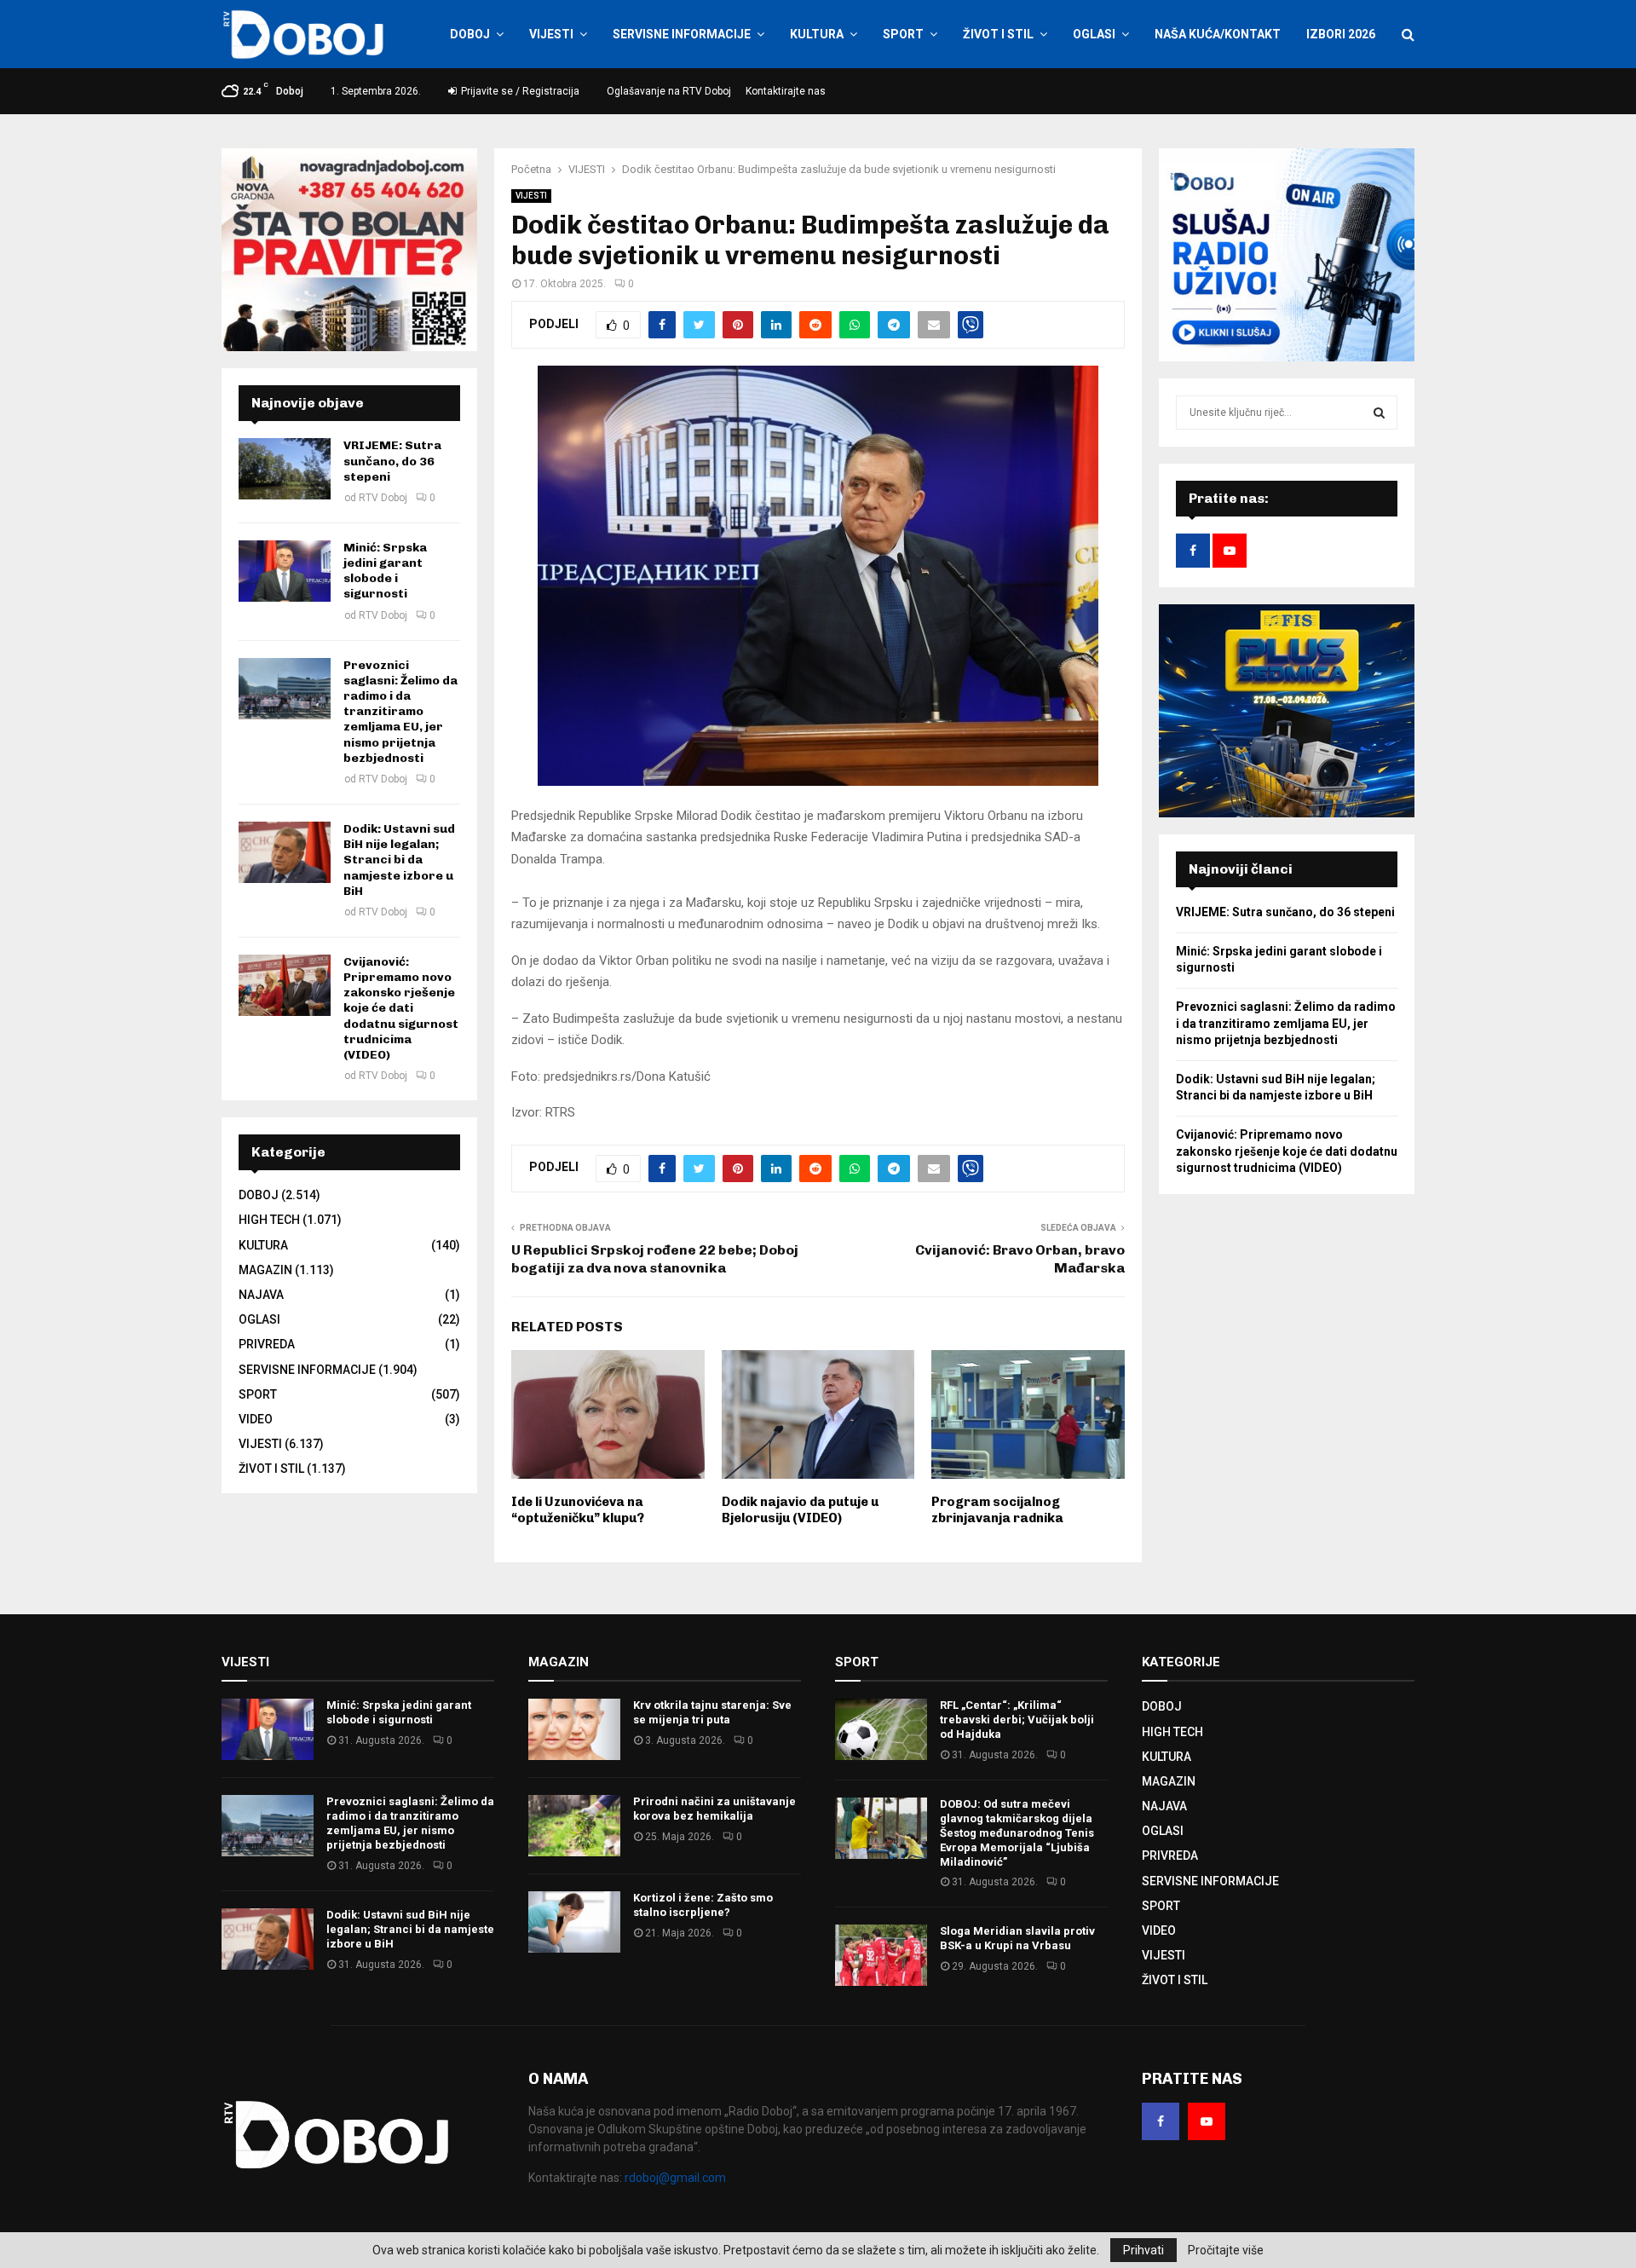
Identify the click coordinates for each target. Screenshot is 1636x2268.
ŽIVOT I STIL (998, 34)
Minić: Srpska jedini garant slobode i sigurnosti (385, 571)
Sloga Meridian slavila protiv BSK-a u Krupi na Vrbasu (1017, 1938)
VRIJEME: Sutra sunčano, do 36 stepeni (392, 461)
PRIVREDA (267, 1344)
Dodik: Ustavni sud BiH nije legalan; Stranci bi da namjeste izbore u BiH (399, 860)
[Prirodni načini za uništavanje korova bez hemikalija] (574, 1826)
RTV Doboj (383, 498)
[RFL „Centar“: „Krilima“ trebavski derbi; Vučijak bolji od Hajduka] (881, 1729)
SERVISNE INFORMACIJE (682, 34)
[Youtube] (1207, 2121)
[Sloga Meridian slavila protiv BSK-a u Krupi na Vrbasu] (881, 1955)
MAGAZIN (265, 1270)
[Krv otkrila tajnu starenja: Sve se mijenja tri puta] (574, 1729)
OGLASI (1094, 34)
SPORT (903, 34)
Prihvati (1143, 2250)
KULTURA (817, 34)
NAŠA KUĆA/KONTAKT (1218, 34)
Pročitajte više (1226, 2250)
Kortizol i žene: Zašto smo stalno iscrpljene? (703, 1905)
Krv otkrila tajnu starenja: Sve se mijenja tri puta (712, 1712)
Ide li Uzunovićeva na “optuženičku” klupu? (578, 1510)
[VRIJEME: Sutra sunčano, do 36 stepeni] (285, 469)
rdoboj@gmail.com (675, 2178)
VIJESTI (551, 34)
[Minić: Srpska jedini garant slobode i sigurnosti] (285, 571)
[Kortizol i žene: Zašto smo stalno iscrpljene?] (574, 1922)
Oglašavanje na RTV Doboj (669, 91)
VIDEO (256, 1419)
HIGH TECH (269, 1220)
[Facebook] (1161, 2121)
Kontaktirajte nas (786, 91)
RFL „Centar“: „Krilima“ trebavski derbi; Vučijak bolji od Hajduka (1017, 1720)
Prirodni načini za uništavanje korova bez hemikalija (714, 1809)
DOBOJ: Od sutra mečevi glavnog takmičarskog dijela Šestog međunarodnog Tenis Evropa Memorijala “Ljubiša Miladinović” (1017, 1833)
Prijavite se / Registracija (519, 91)
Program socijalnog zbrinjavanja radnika (997, 1510)
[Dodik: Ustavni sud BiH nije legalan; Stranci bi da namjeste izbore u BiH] (285, 852)
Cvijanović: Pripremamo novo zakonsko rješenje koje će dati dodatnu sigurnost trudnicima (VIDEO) (401, 1008)
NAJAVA (261, 1295)
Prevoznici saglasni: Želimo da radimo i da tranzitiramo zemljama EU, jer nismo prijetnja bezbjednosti (400, 712)
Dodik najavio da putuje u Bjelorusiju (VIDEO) (800, 1510)
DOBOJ (470, 34)
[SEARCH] (1379, 413)
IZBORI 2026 (1341, 34)
